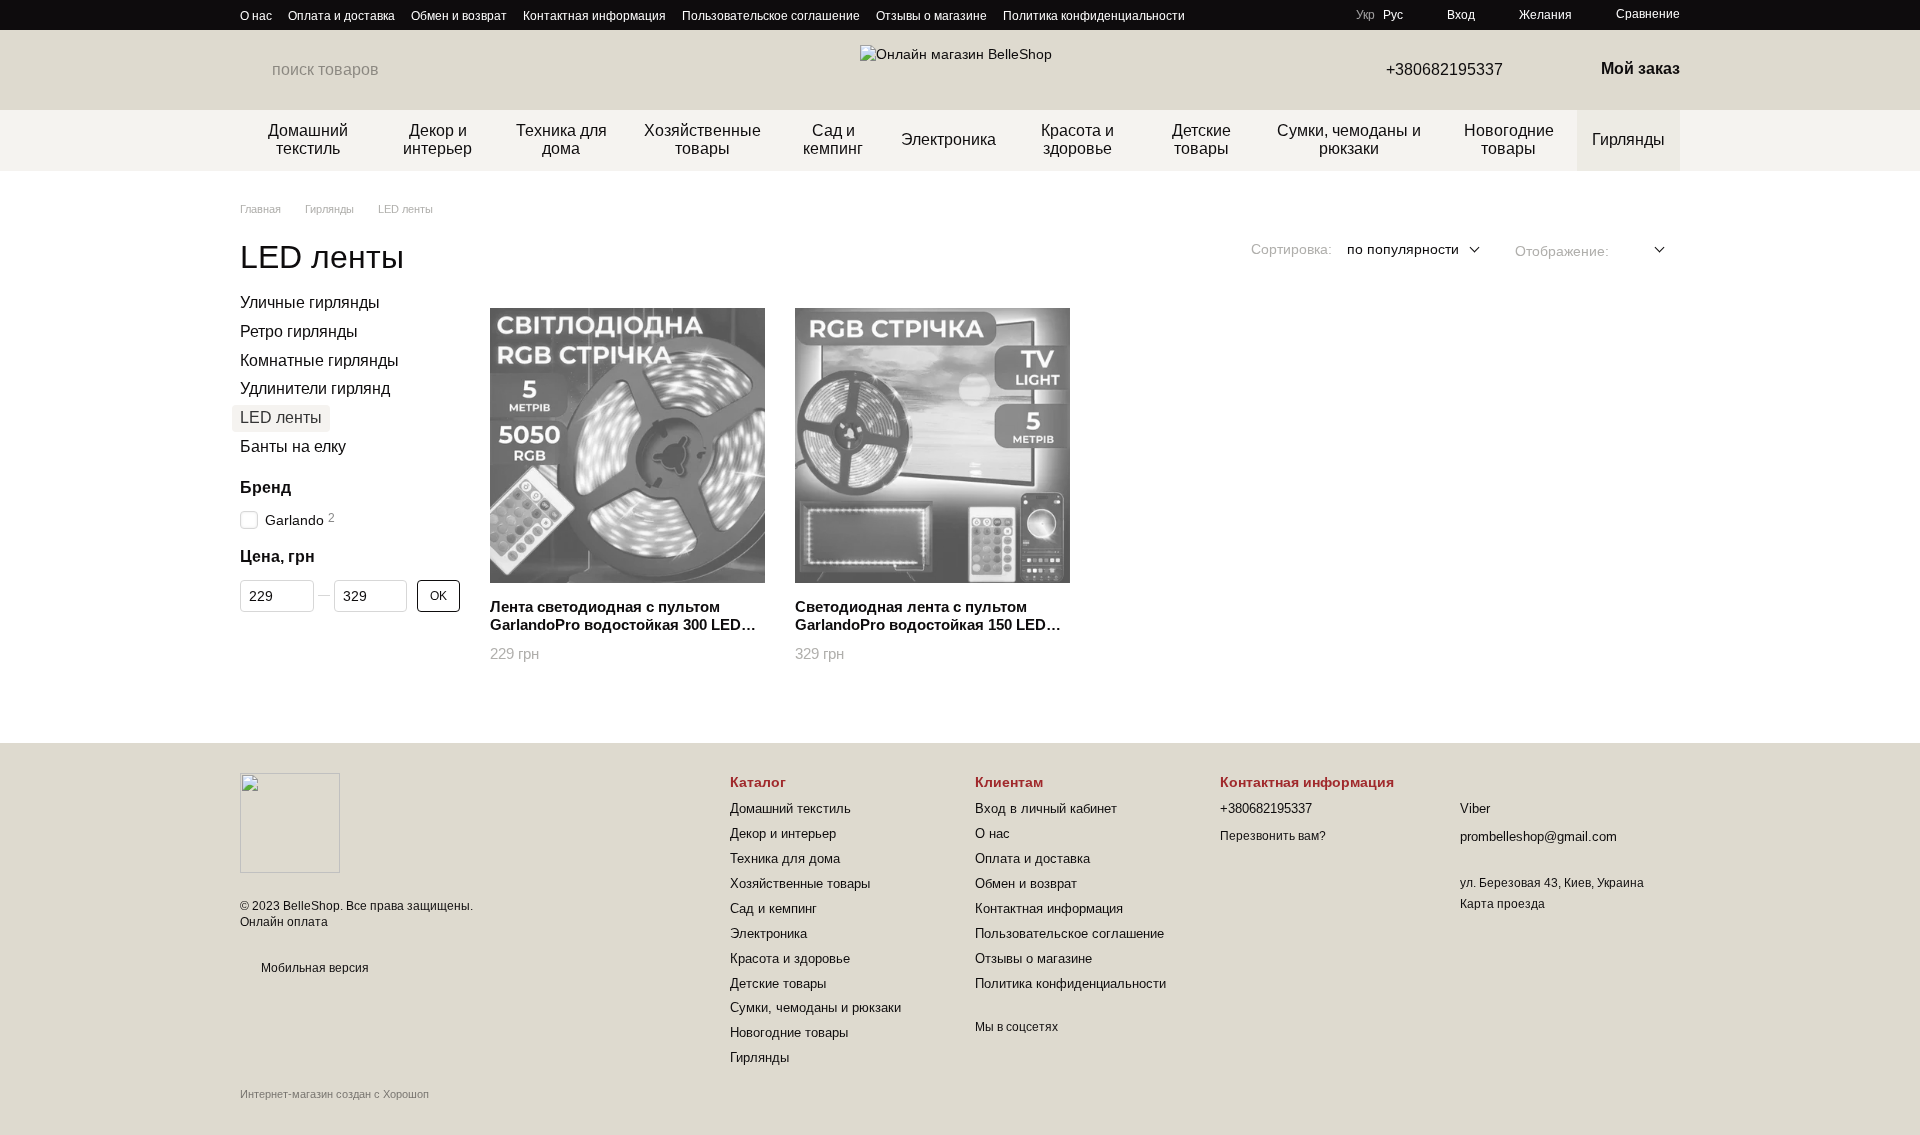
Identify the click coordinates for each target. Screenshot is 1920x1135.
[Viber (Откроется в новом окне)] (1237, 15)
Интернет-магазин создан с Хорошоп (334, 1094)
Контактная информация (594, 16)
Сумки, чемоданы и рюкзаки (1349, 139)
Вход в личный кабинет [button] (1046, 808)
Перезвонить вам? (1273, 836)
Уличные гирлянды (310, 302)
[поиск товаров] (256, 70)
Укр (1365, 15)
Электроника (948, 139)
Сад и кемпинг (833, 139)
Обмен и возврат (459, 16)
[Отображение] (1644, 250)
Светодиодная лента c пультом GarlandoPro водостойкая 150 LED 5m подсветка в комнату (920, 624)
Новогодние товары (1509, 139)
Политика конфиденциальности (1094, 16)
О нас (256, 16)
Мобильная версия (313, 968)
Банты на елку (293, 446)
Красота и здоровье (1077, 139)
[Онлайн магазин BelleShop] (290, 822)
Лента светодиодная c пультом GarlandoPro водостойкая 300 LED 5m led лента (615, 624)
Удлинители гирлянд (315, 389)
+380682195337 (1444, 70)
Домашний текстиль (308, 139)
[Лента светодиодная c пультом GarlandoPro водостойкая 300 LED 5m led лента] (627, 445)
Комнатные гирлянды (319, 360)
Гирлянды (1628, 139)
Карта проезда (1502, 904)
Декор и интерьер (437, 139)
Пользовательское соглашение (771, 16)
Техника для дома (561, 139)
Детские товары (1201, 139)
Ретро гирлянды (299, 331)
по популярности (1403, 249)
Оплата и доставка (341, 16)
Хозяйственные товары (702, 139)
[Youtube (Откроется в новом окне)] (1213, 15)
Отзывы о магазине (931, 16)
